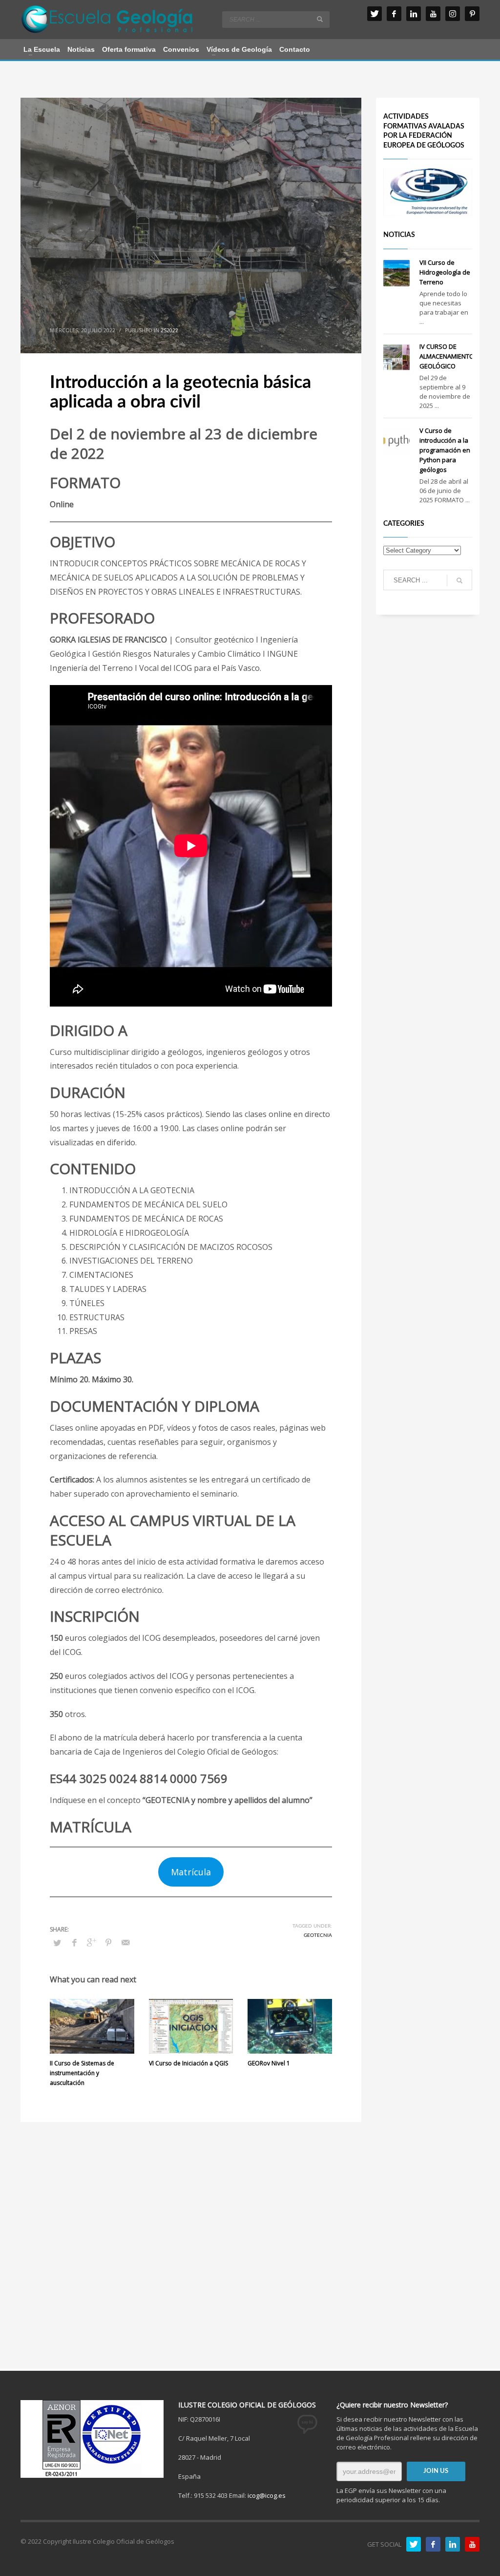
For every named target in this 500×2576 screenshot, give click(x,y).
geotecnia (318, 1935)
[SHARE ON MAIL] (125, 1942)
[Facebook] (394, 14)
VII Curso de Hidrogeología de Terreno (445, 272)
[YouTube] (433, 14)
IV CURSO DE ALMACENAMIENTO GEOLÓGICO (447, 356)
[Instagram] (453, 14)
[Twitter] (375, 14)
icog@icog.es (267, 2495)
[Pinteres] (472, 14)
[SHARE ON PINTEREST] (108, 1942)
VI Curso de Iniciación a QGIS (188, 2063)
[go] (320, 19)
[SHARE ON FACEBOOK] (74, 1942)
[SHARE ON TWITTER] (57, 1943)
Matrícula (191, 1872)
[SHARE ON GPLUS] (91, 1942)
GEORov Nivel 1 (269, 2063)
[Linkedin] (414, 14)
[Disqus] (191, 2244)
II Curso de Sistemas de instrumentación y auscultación (82, 2073)
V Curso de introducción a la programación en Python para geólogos (445, 450)
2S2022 (169, 330)
